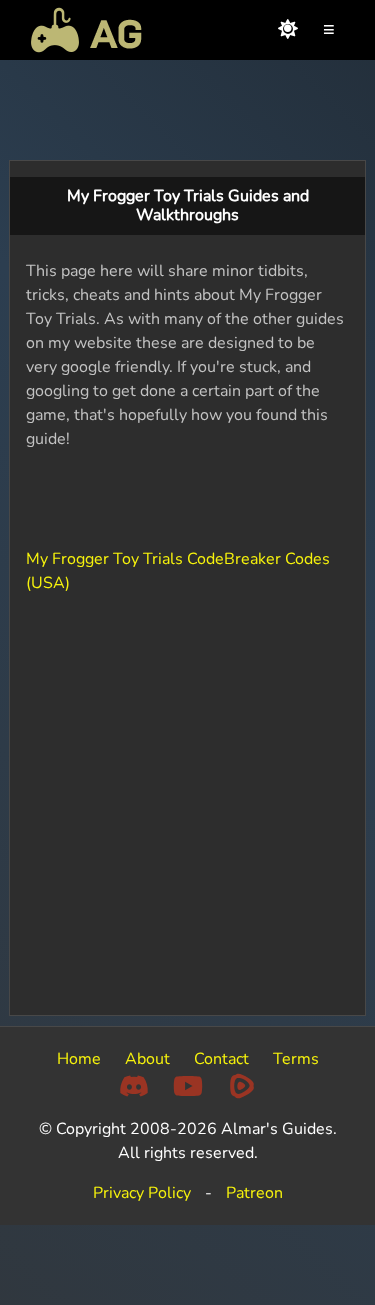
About (147, 1059)
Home (79, 1059)
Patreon (254, 1193)
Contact (221, 1059)
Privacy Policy (142, 1193)
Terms (296, 1059)
